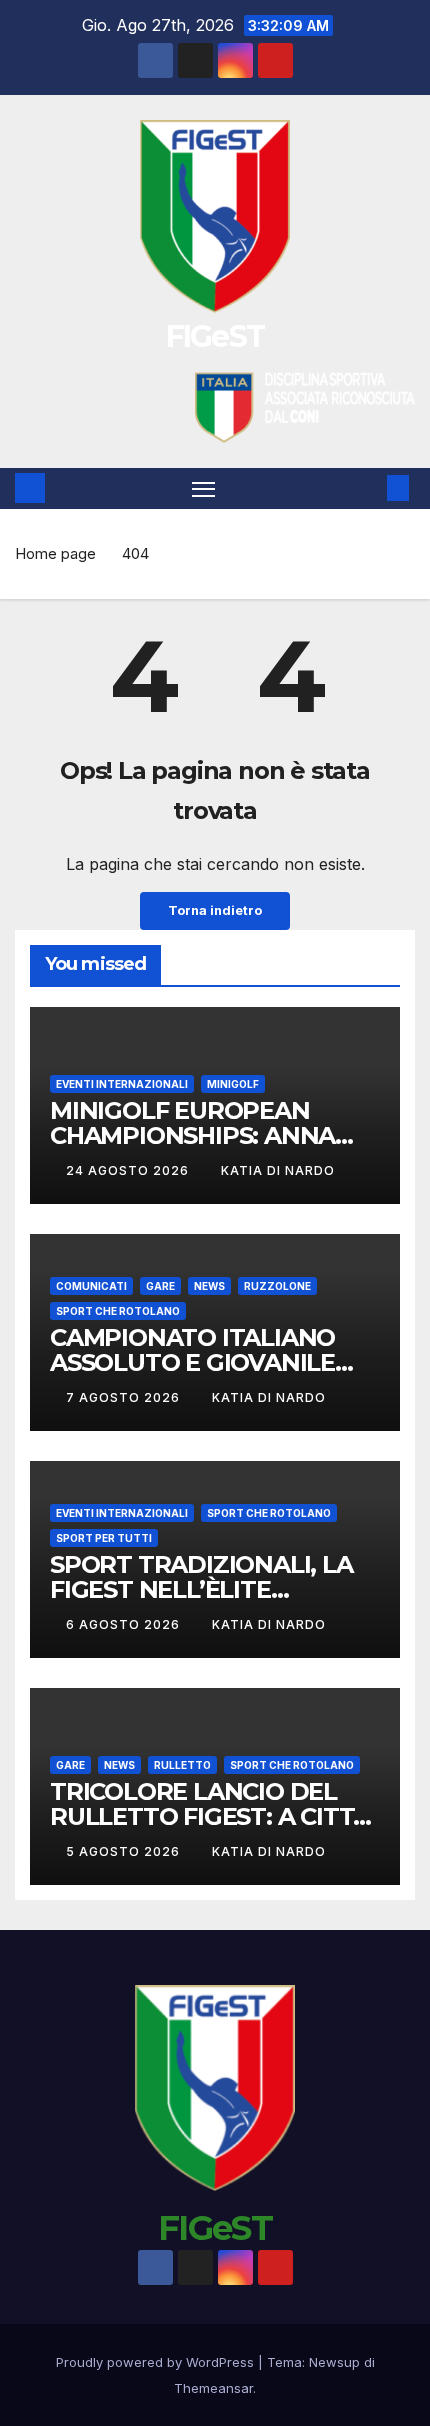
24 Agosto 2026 (129, 1170)
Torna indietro (215, 910)
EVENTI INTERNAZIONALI (122, 1084)
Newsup (334, 2362)
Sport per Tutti (104, 1538)
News (209, 1286)
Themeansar (213, 2388)
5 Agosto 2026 (125, 1851)
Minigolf (233, 1084)
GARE (160, 1286)
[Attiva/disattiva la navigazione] (204, 489)
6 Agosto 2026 (125, 1624)
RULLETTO (182, 1765)
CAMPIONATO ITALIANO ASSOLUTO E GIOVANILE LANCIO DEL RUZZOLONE (200, 1362)
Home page (55, 553)
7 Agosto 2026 (125, 1397)
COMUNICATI (91, 1286)
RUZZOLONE (277, 1286)
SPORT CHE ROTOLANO (118, 1311)
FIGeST (215, 336)
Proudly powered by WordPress (157, 2362)
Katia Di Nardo (278, 1170)
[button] (368, 488)
